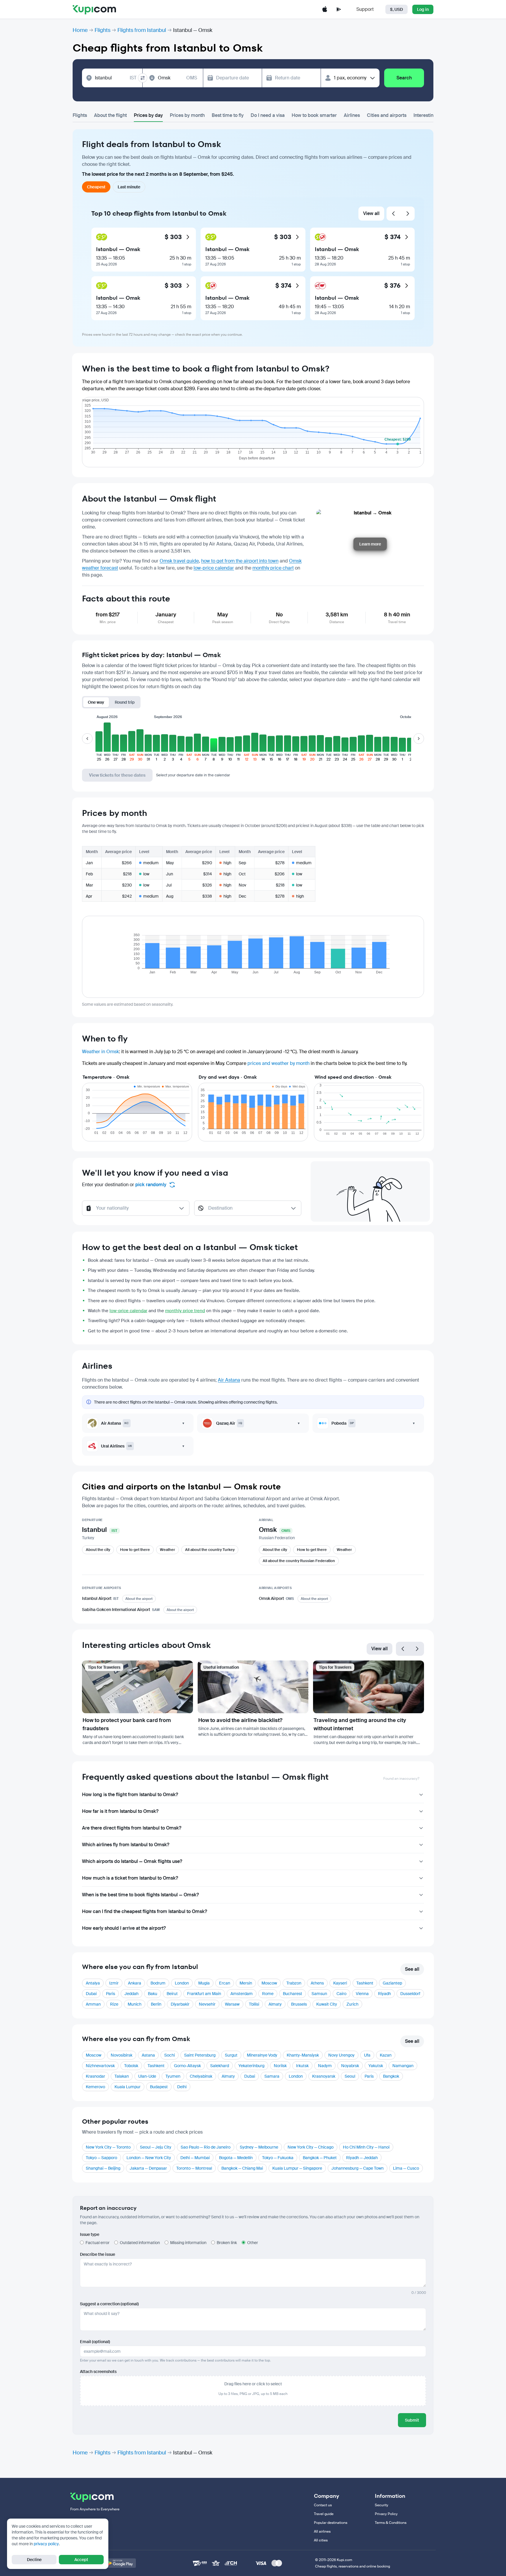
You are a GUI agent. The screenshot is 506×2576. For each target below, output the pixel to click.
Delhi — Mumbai (195, 2158)
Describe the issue (98, 2254)
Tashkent (365, 1983)
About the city (98, 1550)
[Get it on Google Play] (120, 2563)
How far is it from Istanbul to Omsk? (120, 1811)
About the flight (110, 115)
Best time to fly (228, 115)
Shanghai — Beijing (103, 2168)
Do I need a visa (268, 115)
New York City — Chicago (311, 2147)
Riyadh (384, 1994)
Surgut (231, 2055)
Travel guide (324, 2514)
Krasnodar (95, 2076)
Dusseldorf (410, 1994)
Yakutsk (376, 2066)
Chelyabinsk (201, 2076)
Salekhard (220, 2066)
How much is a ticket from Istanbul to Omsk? (130, 1878)
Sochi (170, 2055)
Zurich (352, 2004)
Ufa (367, 2055)
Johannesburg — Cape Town (358, 2168)
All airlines (322, 2531)
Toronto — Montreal (194, 2168)
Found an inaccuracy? (401, 1779)
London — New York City (149, 2158)
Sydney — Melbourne (259, 2147)
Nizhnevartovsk (100, 2066)
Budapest (159, 2087)
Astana (148, 2055)
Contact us (323, 2505)
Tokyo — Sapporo (101, 2158)
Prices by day (148, 115)
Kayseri (340, 1983)
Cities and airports (387, 115)
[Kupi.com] (94, 9)
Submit (412, 2420)
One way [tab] (96, 702)
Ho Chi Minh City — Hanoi (366, 2147)
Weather (167, 1550)
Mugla (204, 1983)
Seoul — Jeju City (156, 2147)
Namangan (403, 2066)
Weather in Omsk (100, 1052)
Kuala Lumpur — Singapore (297, 2168)
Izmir (114, 1983)
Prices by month (187, 115)
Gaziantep (392, 1983)
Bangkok (391, 2076)
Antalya (93, 1983)
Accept (81, 2560)
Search (404, 78)
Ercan (225, 1983)
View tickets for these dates (117, 775)
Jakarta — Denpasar (148, 2168)
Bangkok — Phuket (320, 2158)
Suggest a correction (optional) (109, 2304)
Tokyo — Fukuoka (278, 2158)
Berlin (156, 2004)
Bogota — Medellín (236, 2158)
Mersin (246, 1983)
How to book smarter (314, 115)
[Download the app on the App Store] (325, 9)
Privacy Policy (386, 2514)
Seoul (350, 2076)
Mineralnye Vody (262, 2055)
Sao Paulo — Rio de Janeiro (206, 2147)
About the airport (139, 1599)
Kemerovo (95, 2087)
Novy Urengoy (341, 2055)
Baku (153, 1994)
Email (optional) (95, 2342)
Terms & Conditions (391, 2523)
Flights (102, 30)
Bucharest (293, 1994)
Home (80, 30)
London (182, 1983)
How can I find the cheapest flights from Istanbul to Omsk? (145, 1911)
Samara (272, 2076)
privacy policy (46, 2544)
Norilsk (280, 2066)
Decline (34, 2560)
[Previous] (394, 214)
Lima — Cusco (406, 2168)
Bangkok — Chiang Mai (242, 2168)
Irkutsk (302, 2066)
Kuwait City (327, 2004)
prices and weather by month (278, 1063)
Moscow (269, 1983)
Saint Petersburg (200, 2055)
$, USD (396, 9)
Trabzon (294, 1983)
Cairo (341, 1994)
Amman (93, 2004)
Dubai (91, 1994)
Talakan (122, 2076)
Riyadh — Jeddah (362, 2158)
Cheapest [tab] (96, 187)
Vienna (362, 1994)
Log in (423, 9)
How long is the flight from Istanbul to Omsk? (130, 1795)
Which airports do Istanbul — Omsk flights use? (132, 1861)
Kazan (386, 2055)
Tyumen (173, 2076)
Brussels (299, 2004)
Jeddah (131, 1994)
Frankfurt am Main (204, 1994)
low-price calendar (214, 568)
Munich (135, 2004)
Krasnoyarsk (324, 2076)
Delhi (182, 2087)
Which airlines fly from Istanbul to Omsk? (126, 1845)
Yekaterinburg (251, 2066)
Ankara (135, 1983)
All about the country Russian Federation (299, 1561)
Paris (111, 1994)
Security (382, 2505)
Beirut (172, 1994)
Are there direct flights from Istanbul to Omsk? (132, 1828)
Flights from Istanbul (142, 30)
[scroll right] (419, 739)
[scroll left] (87, 739)
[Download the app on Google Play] (339, 9)
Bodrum (158, 1983)
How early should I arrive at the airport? (124, 1928)
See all (412, 1969)
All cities (321, 2540)
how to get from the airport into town (240, 561)
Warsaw (232, 2004)
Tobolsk (131, 2066)
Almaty (275, 2004)
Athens (317, 1983)
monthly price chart (273, 568)
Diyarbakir (180, 2004)
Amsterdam (242, 1994)
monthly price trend (185, 1311)
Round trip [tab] (125, 702)
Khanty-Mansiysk (303, 2055)
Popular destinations (331, 2523)
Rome (268, 1994)
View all (371, 213)
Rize (114, 2004)
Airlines (352, 115)
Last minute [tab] (129, 187)
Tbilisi (254, 2004)
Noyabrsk (350, 2066)
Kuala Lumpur (128, 2087)
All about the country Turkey (210, 1550)
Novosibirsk (122, 2055)
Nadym (325, 2066)
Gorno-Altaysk (187, 2066)
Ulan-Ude (147, 2076)
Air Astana (229, 1380)
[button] (99, 742)
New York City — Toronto (108, 2147)
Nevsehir (207, 2004)
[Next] (408, 214)
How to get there (135, 1550)
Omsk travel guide (179, 561)
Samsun (319, 1994)
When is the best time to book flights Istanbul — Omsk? (140, 1895)
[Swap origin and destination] (143, 78)
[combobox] (116, 78)
